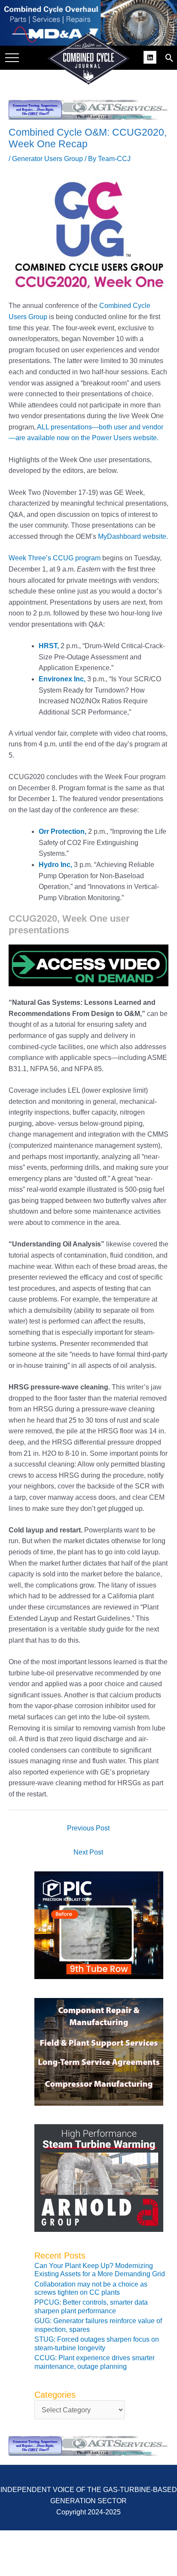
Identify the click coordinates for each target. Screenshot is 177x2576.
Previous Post (88, 1828)
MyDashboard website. (133, 536)
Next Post (88, 1852)
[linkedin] (151, 56)
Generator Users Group (47, 159)
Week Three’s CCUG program (55, 558)
